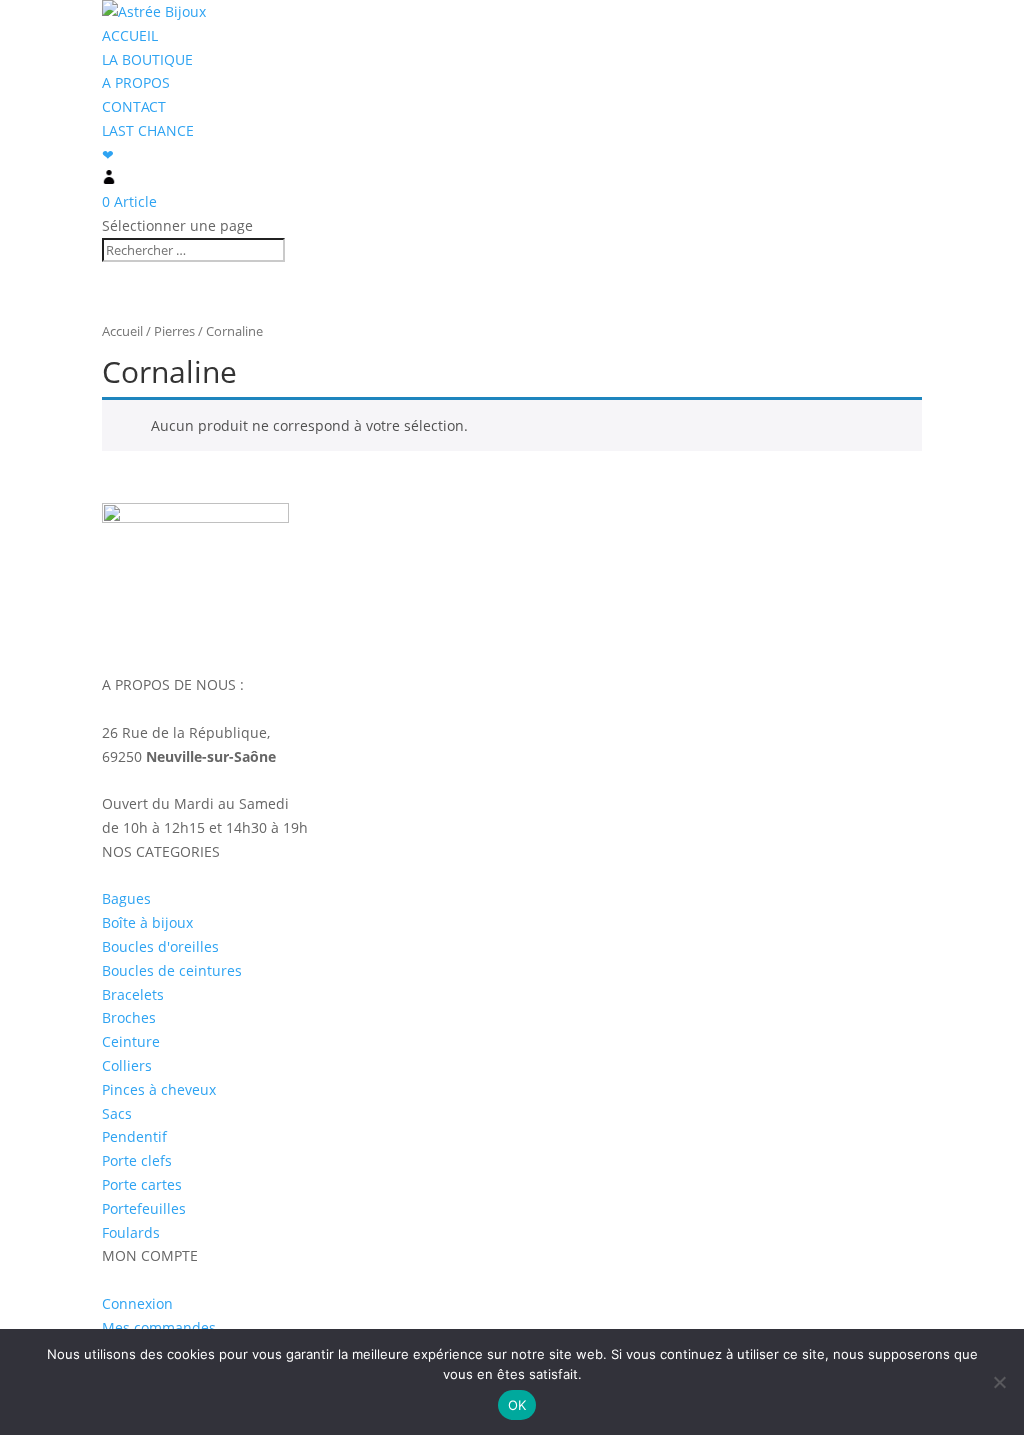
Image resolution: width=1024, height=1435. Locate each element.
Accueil (122, 331)
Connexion (137, 1303)
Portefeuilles (144, 1208)
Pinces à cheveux (159, 1089)
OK (517, 1405)
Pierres (174, 331)
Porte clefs (137, 1160)
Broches (129, 1017)
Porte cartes (142, 1184)
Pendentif (134, 1136)
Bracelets (133, 994)
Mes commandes (159, 1327)
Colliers (127, 1065)
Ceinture (131, 1041)
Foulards (131, 1232)
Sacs (117, 1113)
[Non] (999, 1382)
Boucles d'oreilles (160, 946)
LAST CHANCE (148, 130)
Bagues (126, 898)
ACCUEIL (130, 35)
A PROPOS (136, 82)
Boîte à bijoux (147, 922)
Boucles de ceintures (172, 970)
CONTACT (134, 106)
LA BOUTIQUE (147, 59)
